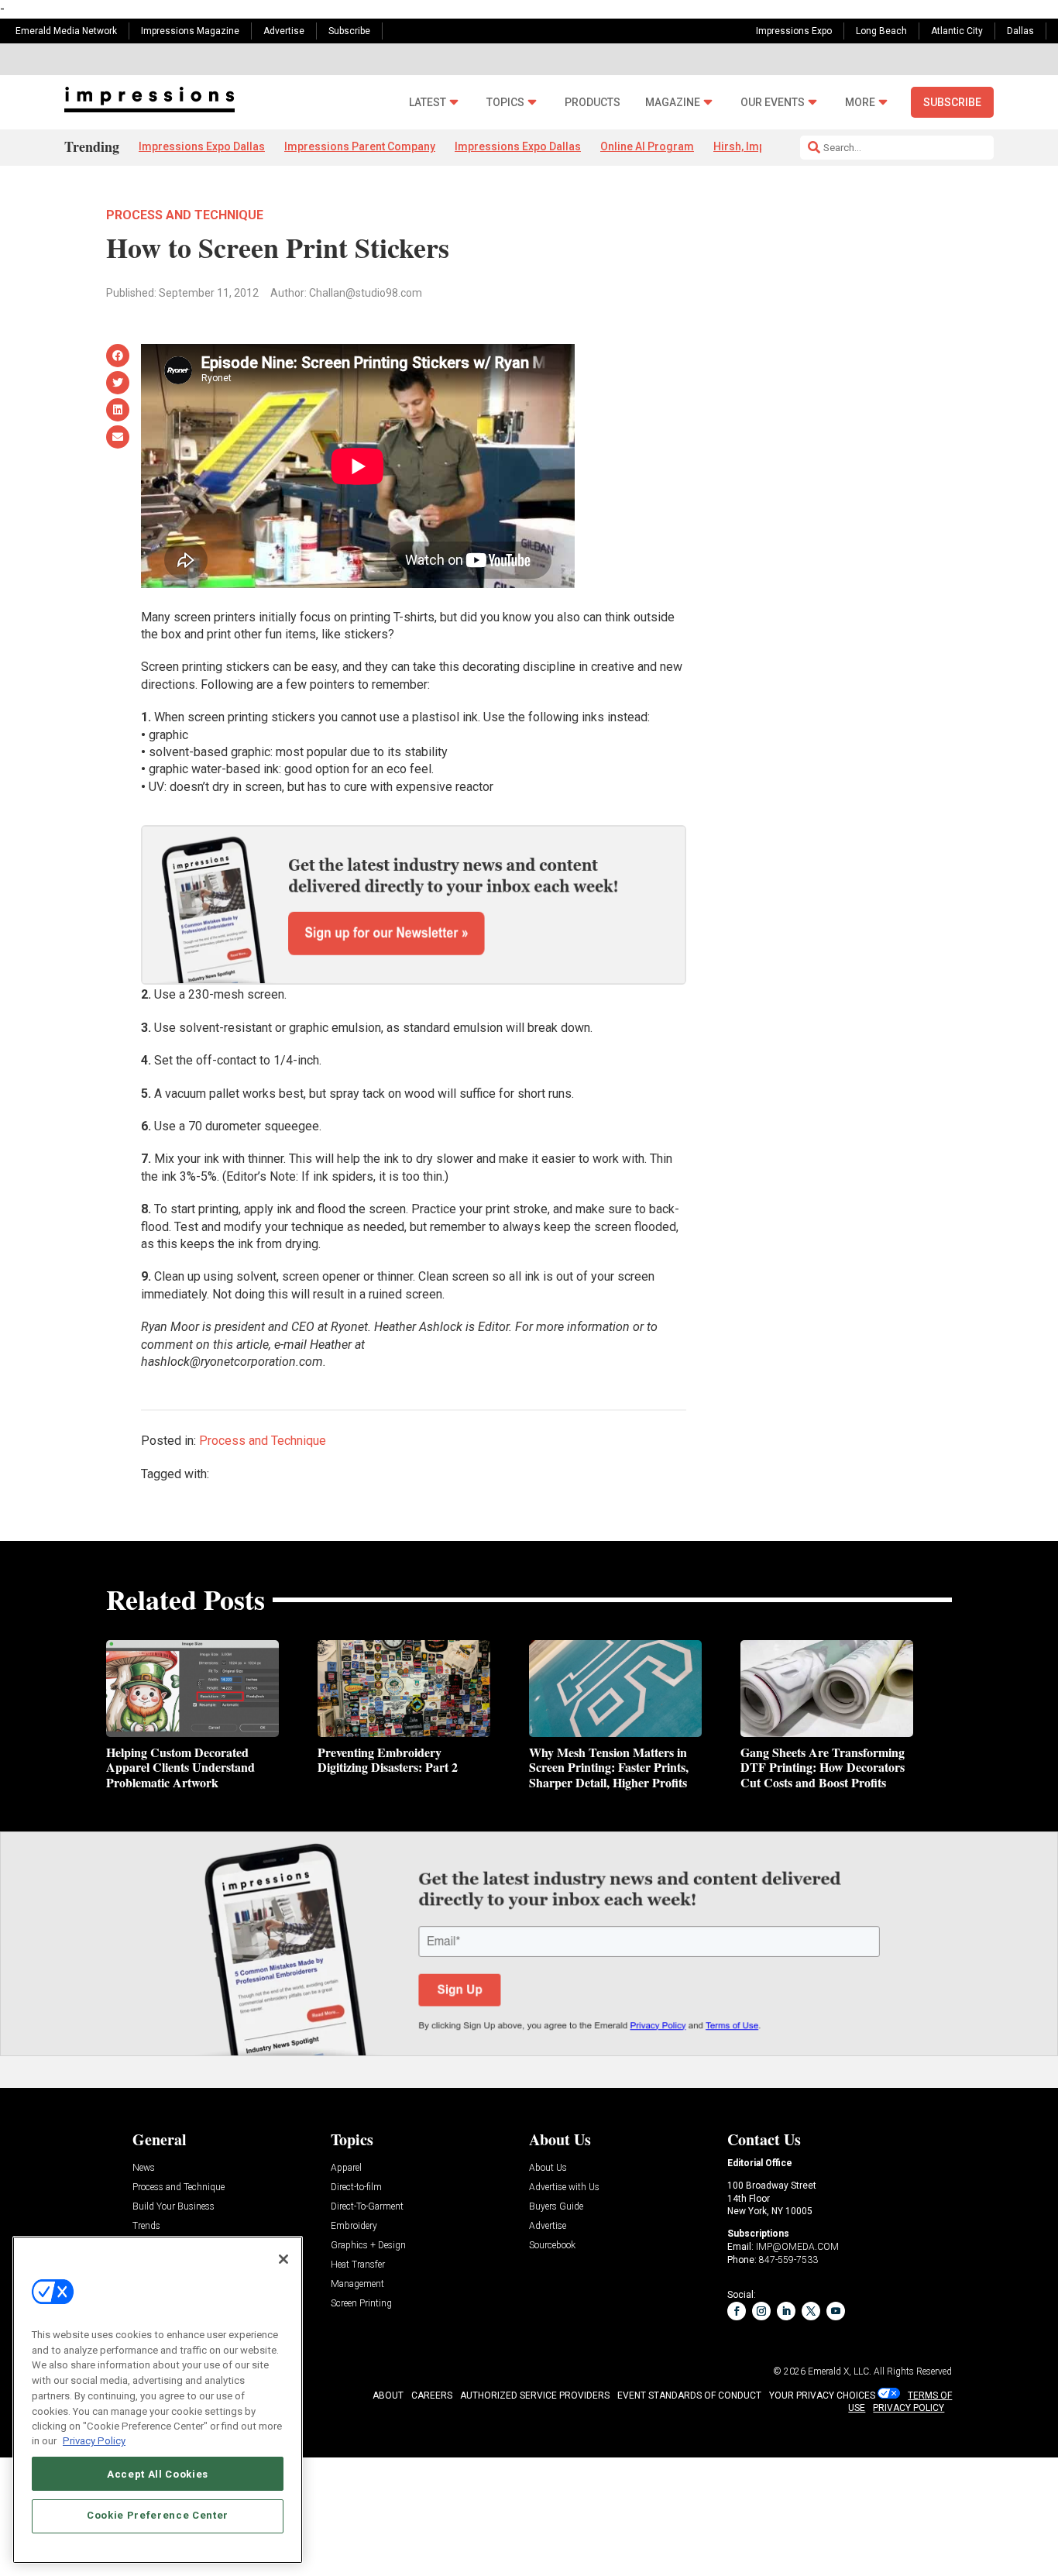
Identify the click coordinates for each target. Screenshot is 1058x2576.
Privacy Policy (94, 2441)
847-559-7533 (788, 2260)
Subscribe (349, 31)
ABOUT (388, 2395)
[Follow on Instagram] (761, 2311)
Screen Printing (361, 2304)
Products (593, 103)
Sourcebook (552, 2246)
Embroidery (354, 2226)
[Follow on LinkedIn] (786, 2311)
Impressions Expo (794, 31)
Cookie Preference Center (158, 2515)
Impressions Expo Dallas (202, 146)
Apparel (346, 2168)
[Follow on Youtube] (836, 2311)
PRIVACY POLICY (909, 2408)
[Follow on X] (811, 2311)
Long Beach (881, 31)
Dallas (1020, 31)
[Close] (283, 2259)
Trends (146, 2226)
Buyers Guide (556, 2207)
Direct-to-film (356, 2187)
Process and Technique (185, 215)
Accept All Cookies (158, 2473)
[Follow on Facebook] (737, 2311)
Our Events (773, 103)
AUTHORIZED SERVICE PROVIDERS (535, 2395)
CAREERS (432, 2395)
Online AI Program (647, 146)
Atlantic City (957, 31)
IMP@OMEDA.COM (797, 2247)
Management (357, 2284)
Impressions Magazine (190, 31)
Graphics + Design (368, 2246)
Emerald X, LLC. (840, 2371)
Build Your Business (173, 2207)
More (860, 103)
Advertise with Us (564, 2187)
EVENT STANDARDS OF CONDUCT (689, 2395)
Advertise (284, 31)
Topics (505, 103)
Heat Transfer (358, 2265)
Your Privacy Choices (822, 2395)
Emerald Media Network (66, 31)
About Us (548, 2168)
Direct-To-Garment (367, 2207)
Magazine (673, 103)
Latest (428, 103)
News (144, 2168)
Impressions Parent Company (360, 146)
